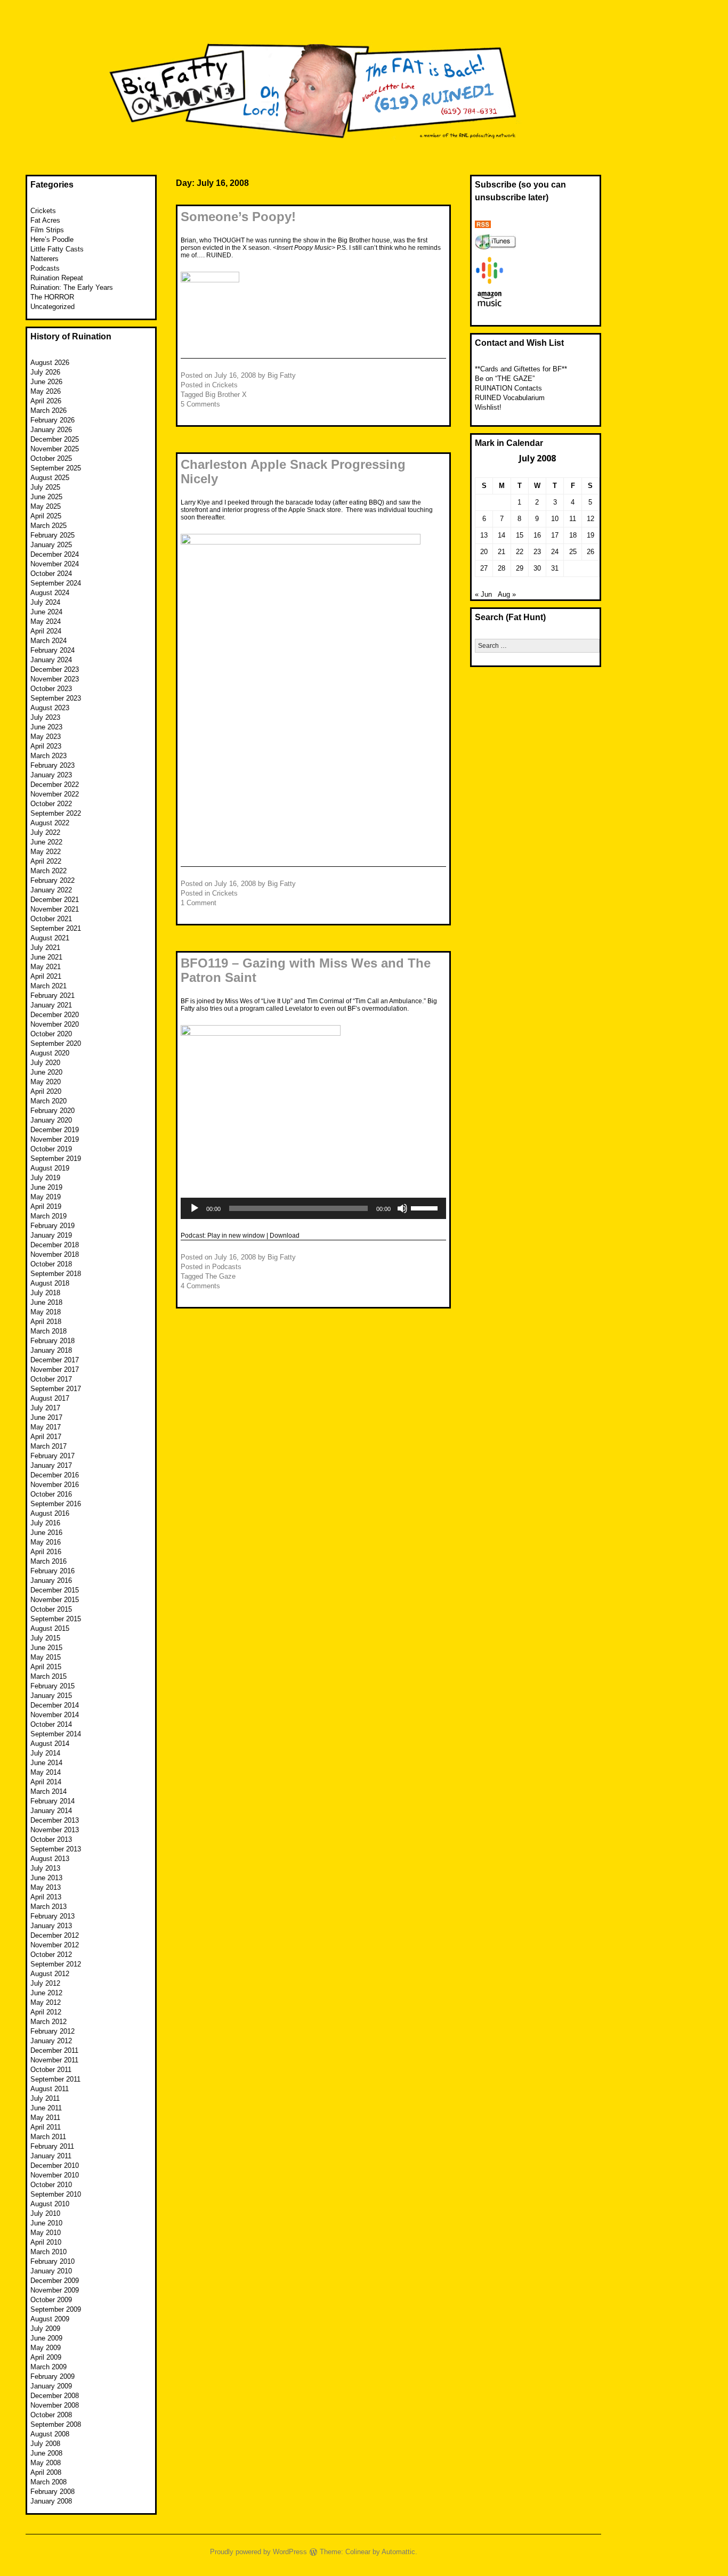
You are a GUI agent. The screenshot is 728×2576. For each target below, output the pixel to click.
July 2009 (45, 2329)
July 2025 (45, 487)
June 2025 (46, 497)
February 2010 (52, 2261)
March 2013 (48, 1907)
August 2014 (50, 1744)
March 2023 (48, 756)
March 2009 (48, 2367)
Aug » (507, 594)
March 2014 (48, 1791)
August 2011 (50, 2089)
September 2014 (56, 1734)
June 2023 (46, 727)
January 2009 (51, 2386)
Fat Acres (45, 220)
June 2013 (46, 1878)
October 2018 (51, 1264)
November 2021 (55, 909)
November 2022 (55, 794)
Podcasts (227, 1267)
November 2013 (55, 1830)
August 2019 (50, 1168)
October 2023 (51, 689)
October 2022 (51, 804)
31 (555, 568)
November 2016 (55, 1485)
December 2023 (55, 669)
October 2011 (51, 2070)
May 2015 (46, 1657)
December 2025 (55, 439)
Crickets (225, 385)
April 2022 (46, 861)
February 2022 (52, 880)
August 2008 (50, 2434)
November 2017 (55, 1370)
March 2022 (48, 871)
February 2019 (52, 1226)
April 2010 (46, 2242)
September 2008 (56, 2424)
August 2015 (50, 1628)
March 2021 (48, 986)
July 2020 (45, 1063)
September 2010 (56, 2194)
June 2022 (46, 842)
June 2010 (46, 2223)
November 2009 (55, 2290)
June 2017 (46, 1417)
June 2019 (46, 1187)
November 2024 (55, 564)
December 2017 (55, 1360)
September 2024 (56, 583)
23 (537, 552)
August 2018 (50, 1283)
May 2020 (46, 1082)
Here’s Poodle (52, 239)
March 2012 (48, 2022)
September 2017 (56, 1389)
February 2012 (52, 2031)
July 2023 (45, 717)
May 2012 (46, 2002)
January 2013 (51, 1926)
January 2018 (51, 1350)
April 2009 (46, 2357)
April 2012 (46, 2012)
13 (484, 535)
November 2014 (55, 1715)
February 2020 (52, 1111)
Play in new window (236, 1236)
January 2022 (51, 890)
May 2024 (46, 621)
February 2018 (52, 1341)
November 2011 (54, 2060)
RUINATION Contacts (508, 388)
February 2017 (52, 1456)
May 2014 (46, 1772)
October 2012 (51, 1955)
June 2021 (46, 957)
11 (573, 519)
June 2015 (46, 1648)
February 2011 (52, 2146)
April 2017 (46, 1437)
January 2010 (51, 2271)
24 (555, 552)
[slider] (426, 1207)
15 (520, 535)
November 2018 (55, 1254)
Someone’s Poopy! (238, 217)
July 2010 (45, 2213)
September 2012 (56, 1964)
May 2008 (46, 2463)
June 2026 (46, 382)
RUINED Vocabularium (510, 398)
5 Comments (200, 404)
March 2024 (48, 641)
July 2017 (45, 1408)
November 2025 (55, 449)
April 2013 (46, 1897)
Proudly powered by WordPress (258, 2552)
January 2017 (51, 1465)
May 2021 (46, 967)
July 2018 (45, 1293)
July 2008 (45, 2444)
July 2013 (45, 1868)
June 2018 (46, 1302)
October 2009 (51, 2300)
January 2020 (51, 1120)
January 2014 (51, 1811)
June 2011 (46, 2108)
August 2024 (50, 593)
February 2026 (52, 420)
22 (520, 552)
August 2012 (50, 1974)
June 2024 (46, 612)
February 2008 (52, 2492)
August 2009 (50, 2319)
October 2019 (51, 1149)
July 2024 (45, 602)
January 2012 (51, 2041)
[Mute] (402, 1208)
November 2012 (55, 1945)
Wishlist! (488, 407)
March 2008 (48, 2482)
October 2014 (51, 1724)
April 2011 (46, 2127)
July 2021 (45, 948)
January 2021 (51, 1005)
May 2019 (46, 1197)
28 (501, 568)
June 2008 (46, 2453)
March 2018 (48, 1331)
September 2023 (56, 698)
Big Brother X (226, 395)
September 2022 (56, 813)
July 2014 (45, 1753)
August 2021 (50, 938)
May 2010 (46, 2233)
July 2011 (45, 2098)
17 (555, 535)
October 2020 (51, 1034)
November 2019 (55, 1139)
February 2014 (52, 1801)
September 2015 (56, 1619)
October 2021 (51, 919)
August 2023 (50, 708)
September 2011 (55, 2079)
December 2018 (55, 1245)
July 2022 (45, 832)
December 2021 (55, 900)
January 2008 (51, 2501)
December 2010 (55, 2165)
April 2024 (46, 631)
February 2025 (52, 535)
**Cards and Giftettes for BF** (521, 369)
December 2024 (55, 554)
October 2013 (51, 1839)
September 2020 (56, 1043)
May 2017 (46, 1427)
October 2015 (51, 1609)
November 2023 (55, 679)
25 (573, 552)
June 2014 (46, 1763)
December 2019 (55, 1130)
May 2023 (46, 737)
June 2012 (46, 1993)
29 (520, 568)
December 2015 (55, 1590)
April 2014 (46, 1782)
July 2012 (45, 1983)
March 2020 (48, 1101)
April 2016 (46, 1552)
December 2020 (55, 1015)
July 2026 (45, 372)
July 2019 (45, 1178)
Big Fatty (282, 375)
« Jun (483, 594)
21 (501, 552)
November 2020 (55, 1024)
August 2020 (50, 1053)
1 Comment (199, 903)
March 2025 (48, 526)
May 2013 (46, 1887)
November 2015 (55, 1600)
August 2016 (50, 1513)
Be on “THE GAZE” (505, 379)
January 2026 (51, 430)
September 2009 (56, 2309)
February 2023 (52, 765)
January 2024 (51, 660)
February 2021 (52, 996)
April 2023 (46, 746)
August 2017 (50, 1398)
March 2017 (48, 1446)
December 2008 (55, 2396)
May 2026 (46, 391)
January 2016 (51, 1580)
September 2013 (56, 1849)
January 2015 (51, 1696)
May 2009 (46, 2348)
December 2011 (54, 2050)
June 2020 (46, 1072)
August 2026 (50, 363)
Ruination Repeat (57, 278)
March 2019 (48, 1216)
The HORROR (52, 297)
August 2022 (50, 823)
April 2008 (46, 2472)
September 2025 (56, 468)
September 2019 (56, 1159)
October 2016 (51, 1494)
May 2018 (46, 1312)
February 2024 (52, 650)
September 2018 (56, 1274)
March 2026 (48, 411)
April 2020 (46, 1091)
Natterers (45, 259)
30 (537, 568)
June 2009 (46, 2338)
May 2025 (46, 506)
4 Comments (200, 1286)
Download (285, 1236)
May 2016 (46, 1542)
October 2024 (51, 574)
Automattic (398, 2552)
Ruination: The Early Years (72, 287)
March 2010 (48, 2252)
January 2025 (51, 545)
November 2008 (55, 2405)
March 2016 (48, 1561)
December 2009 (55, 2281)
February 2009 (52, 2376)
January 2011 (51, 2156)
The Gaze (220, 1276)
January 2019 (51, 1235)
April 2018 (46, 1322)
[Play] (195, 1208)
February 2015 (52, 1686)
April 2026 (46, 401)
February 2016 (52, 1571)
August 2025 (50, 478)
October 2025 (51, 458)
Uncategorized (52, 307)
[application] (313, 1208)
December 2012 (55, 1935)
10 (555, 519)
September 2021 (56, 928)
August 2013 (50, 1859)
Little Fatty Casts (57, 249)
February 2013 (52, 1916)
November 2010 (55, 2175)
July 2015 (45, 1638)
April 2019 (46, 1206)
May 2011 (45, 2118)
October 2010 (51, 2185)
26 (591, 552)
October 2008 (51, 2415)
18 (573, 535)
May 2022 (46, 852)
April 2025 (46, 516)
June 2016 (46, 1533)
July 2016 (45, 1523)
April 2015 (46, 1667)
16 (537, 535)
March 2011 (48, 2137)
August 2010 (50, 2204)
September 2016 (56, 1504)
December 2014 (55, 1705)
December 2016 (55, 1475)
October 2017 (51, 1379)
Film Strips (47, 230)
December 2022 (55, 785)
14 (501, 535)
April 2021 (46, 976)
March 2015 (48, 1676)
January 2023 (51, 775)
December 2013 (55, 1820)
